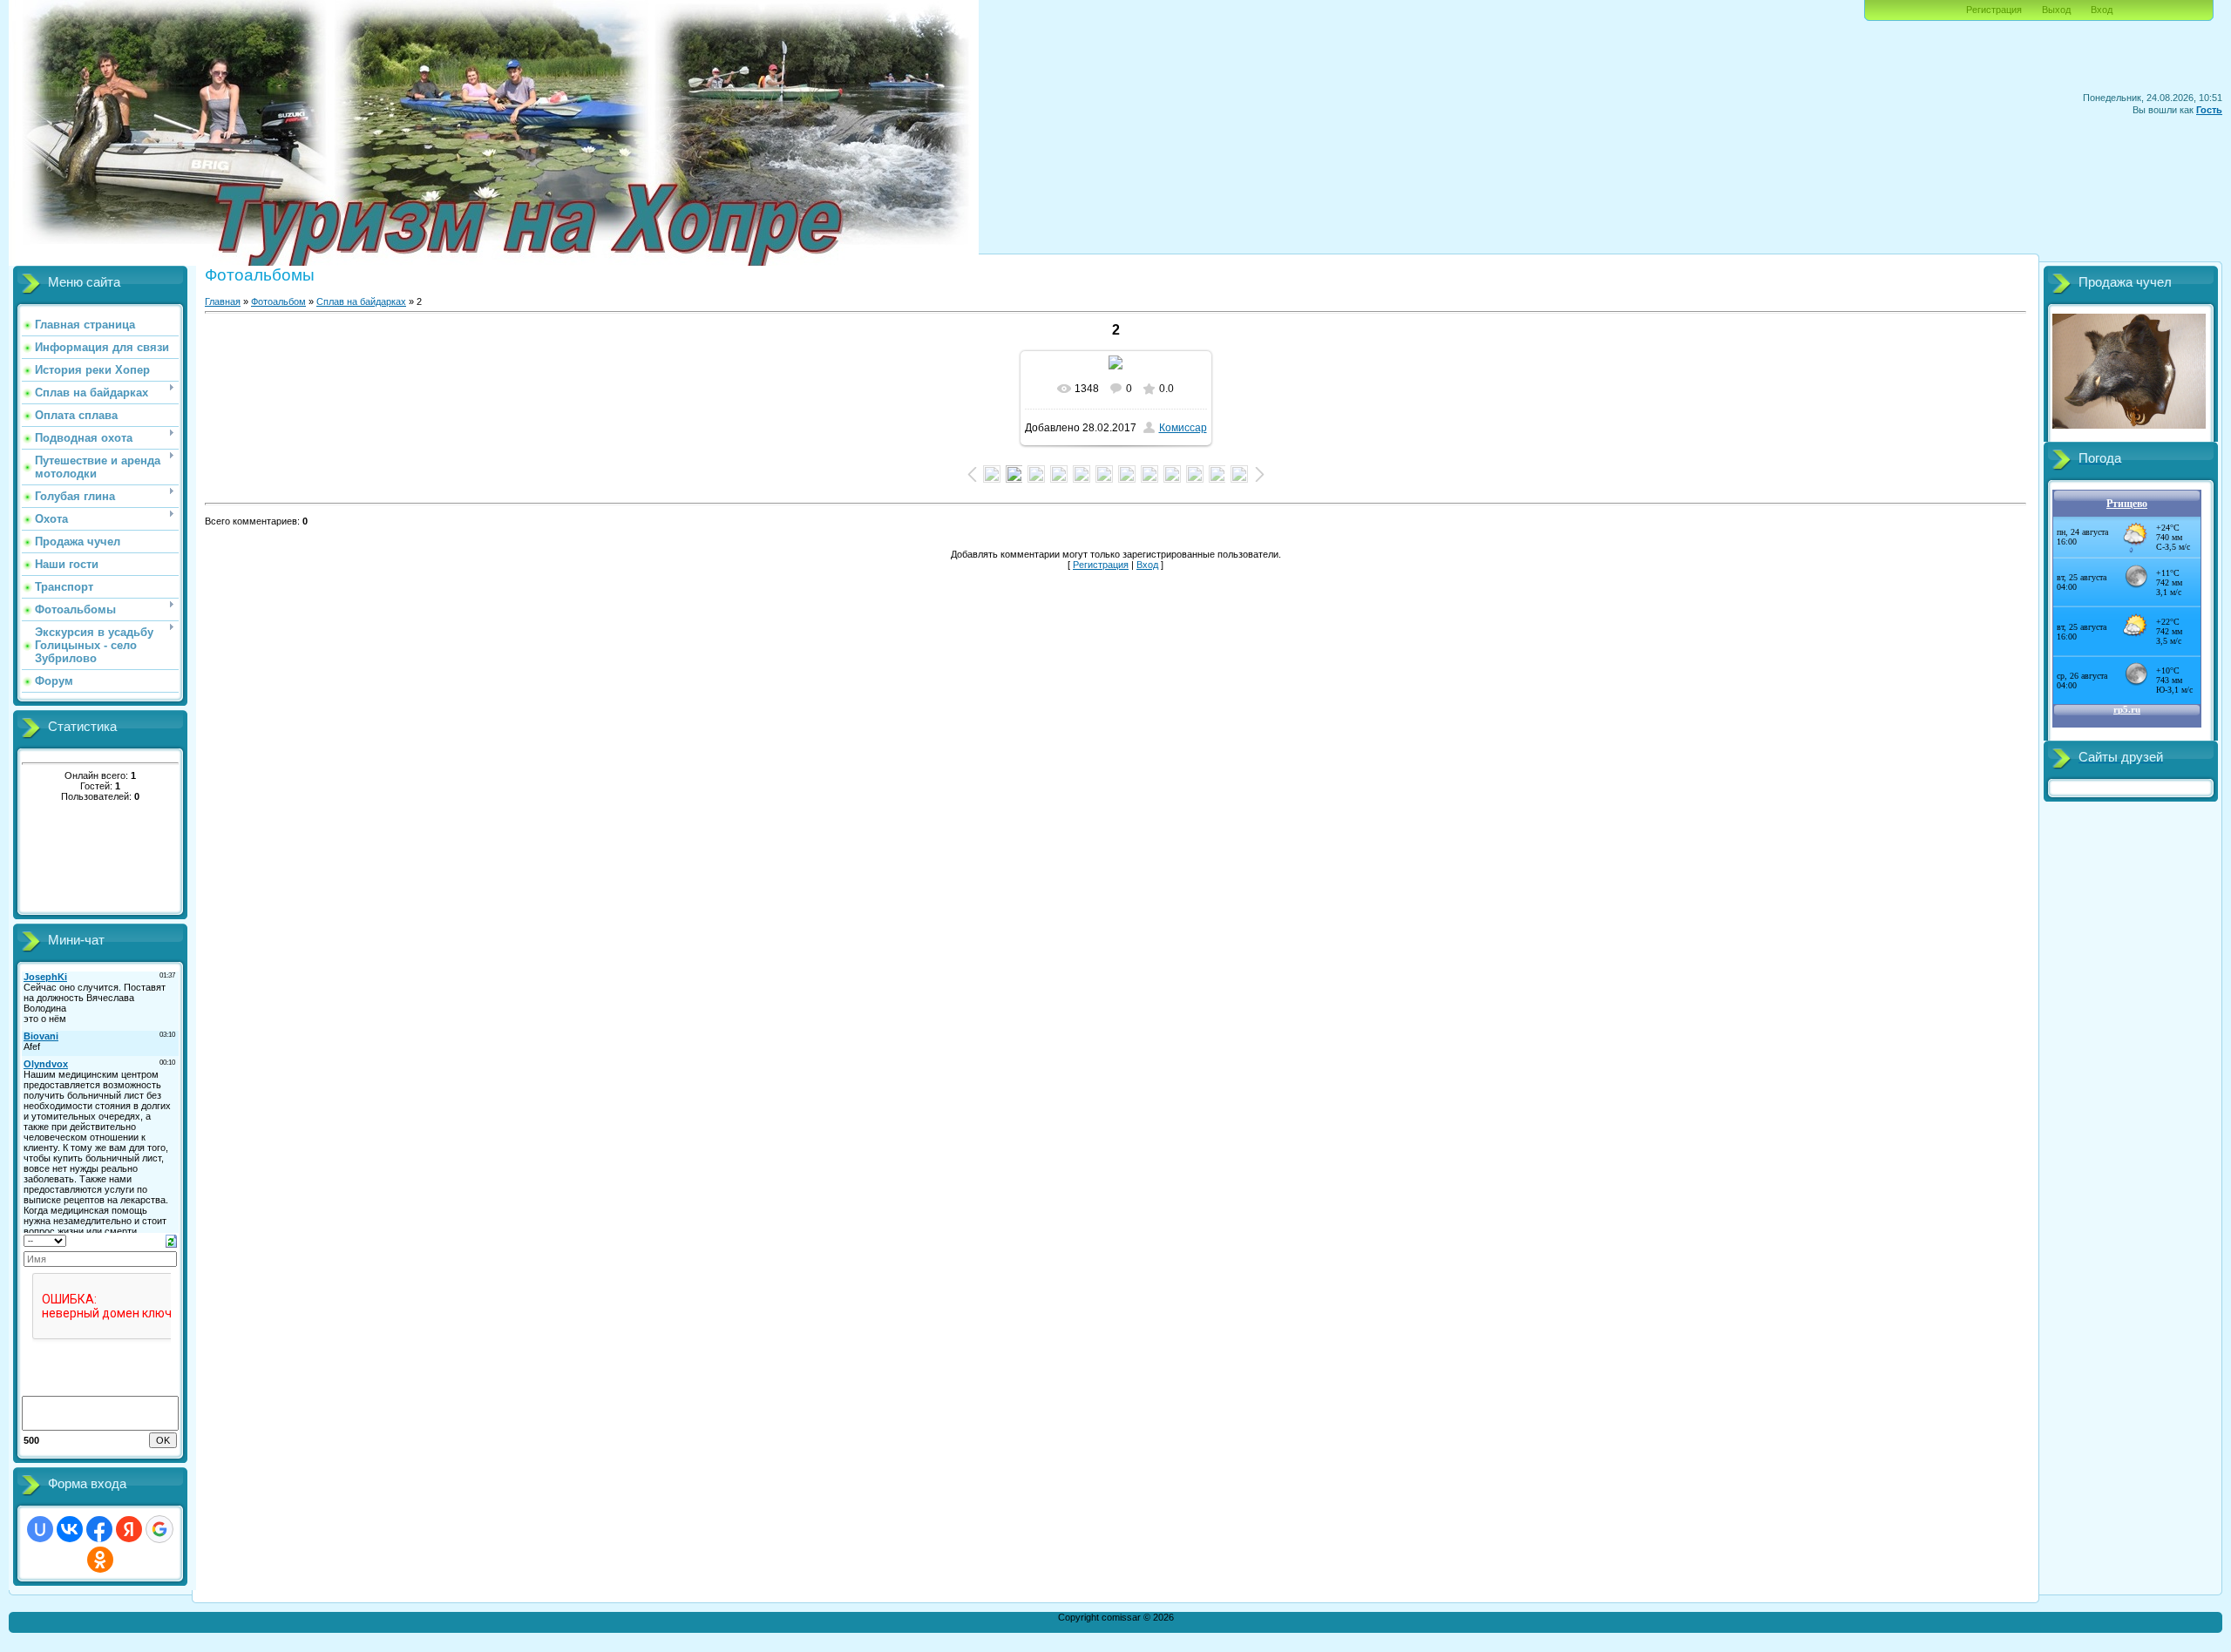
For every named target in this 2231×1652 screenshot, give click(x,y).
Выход (2056, 10)
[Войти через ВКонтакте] (70, 1529)
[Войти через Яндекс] (129, 1529)
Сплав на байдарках (361, 301)
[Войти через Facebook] (99, 1529)
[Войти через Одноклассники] (100, 1560)
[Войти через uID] (40, 1529)
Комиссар (1183, 428)
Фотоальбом (278, 301)
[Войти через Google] (159, 1529)
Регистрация (1994, 10)
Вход (2102, 10)
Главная (223, 301)
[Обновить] (171, 1240)
